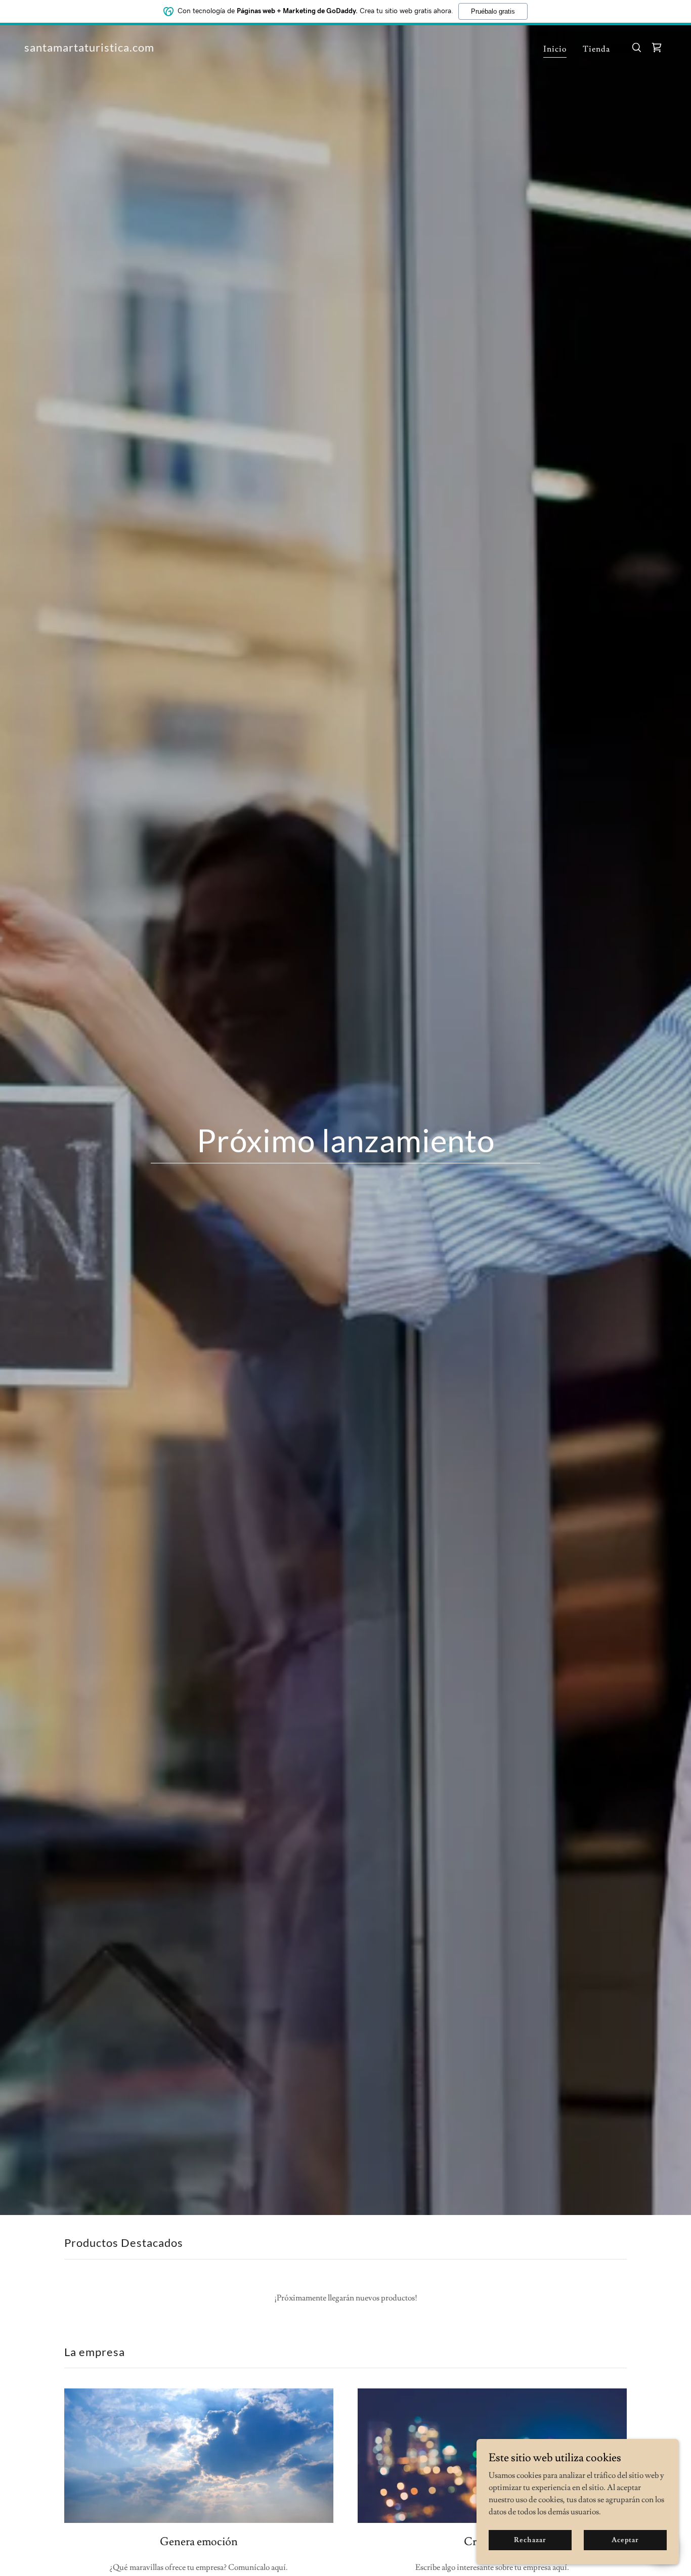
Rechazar (530, 2540)
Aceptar (625, 2540)
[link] (89, 49)
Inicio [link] (555, 49)
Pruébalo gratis (493, 11)
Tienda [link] (596, 49)
